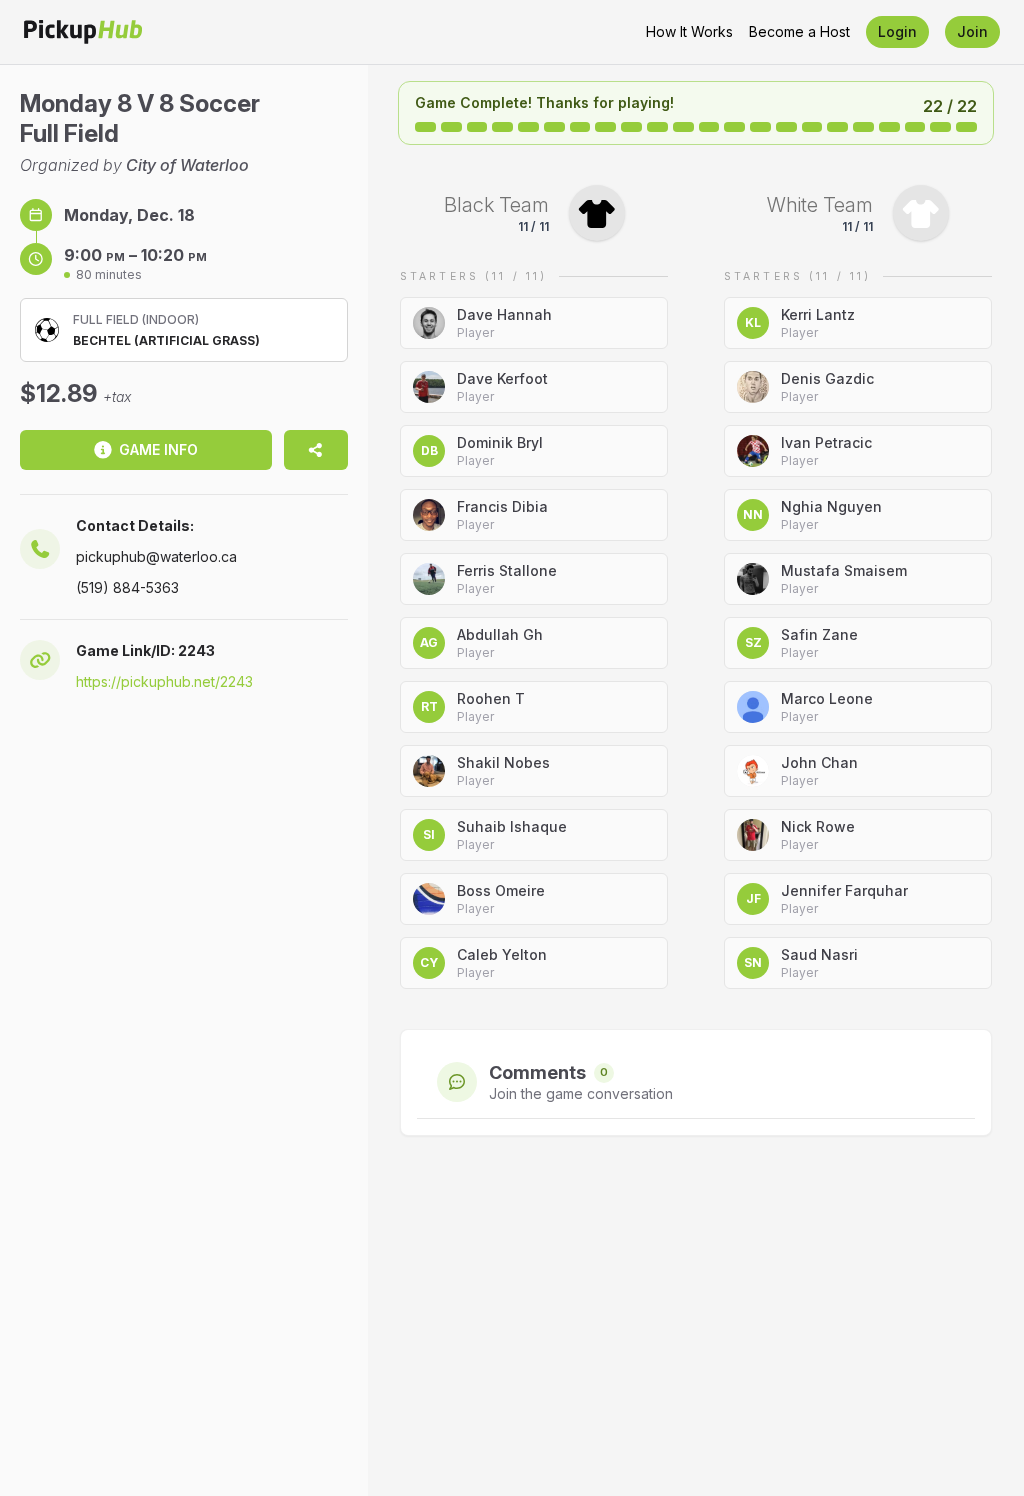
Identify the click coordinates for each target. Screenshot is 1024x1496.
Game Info (158, 449)
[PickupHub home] (83, 32)
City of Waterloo (187, 165)
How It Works (689, 31)
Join (972, 31)
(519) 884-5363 (127, 587)
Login (897, 31)
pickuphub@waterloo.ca (156, 556)
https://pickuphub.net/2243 (164, 681)
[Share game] (316, 450)
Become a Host (799, 31)
